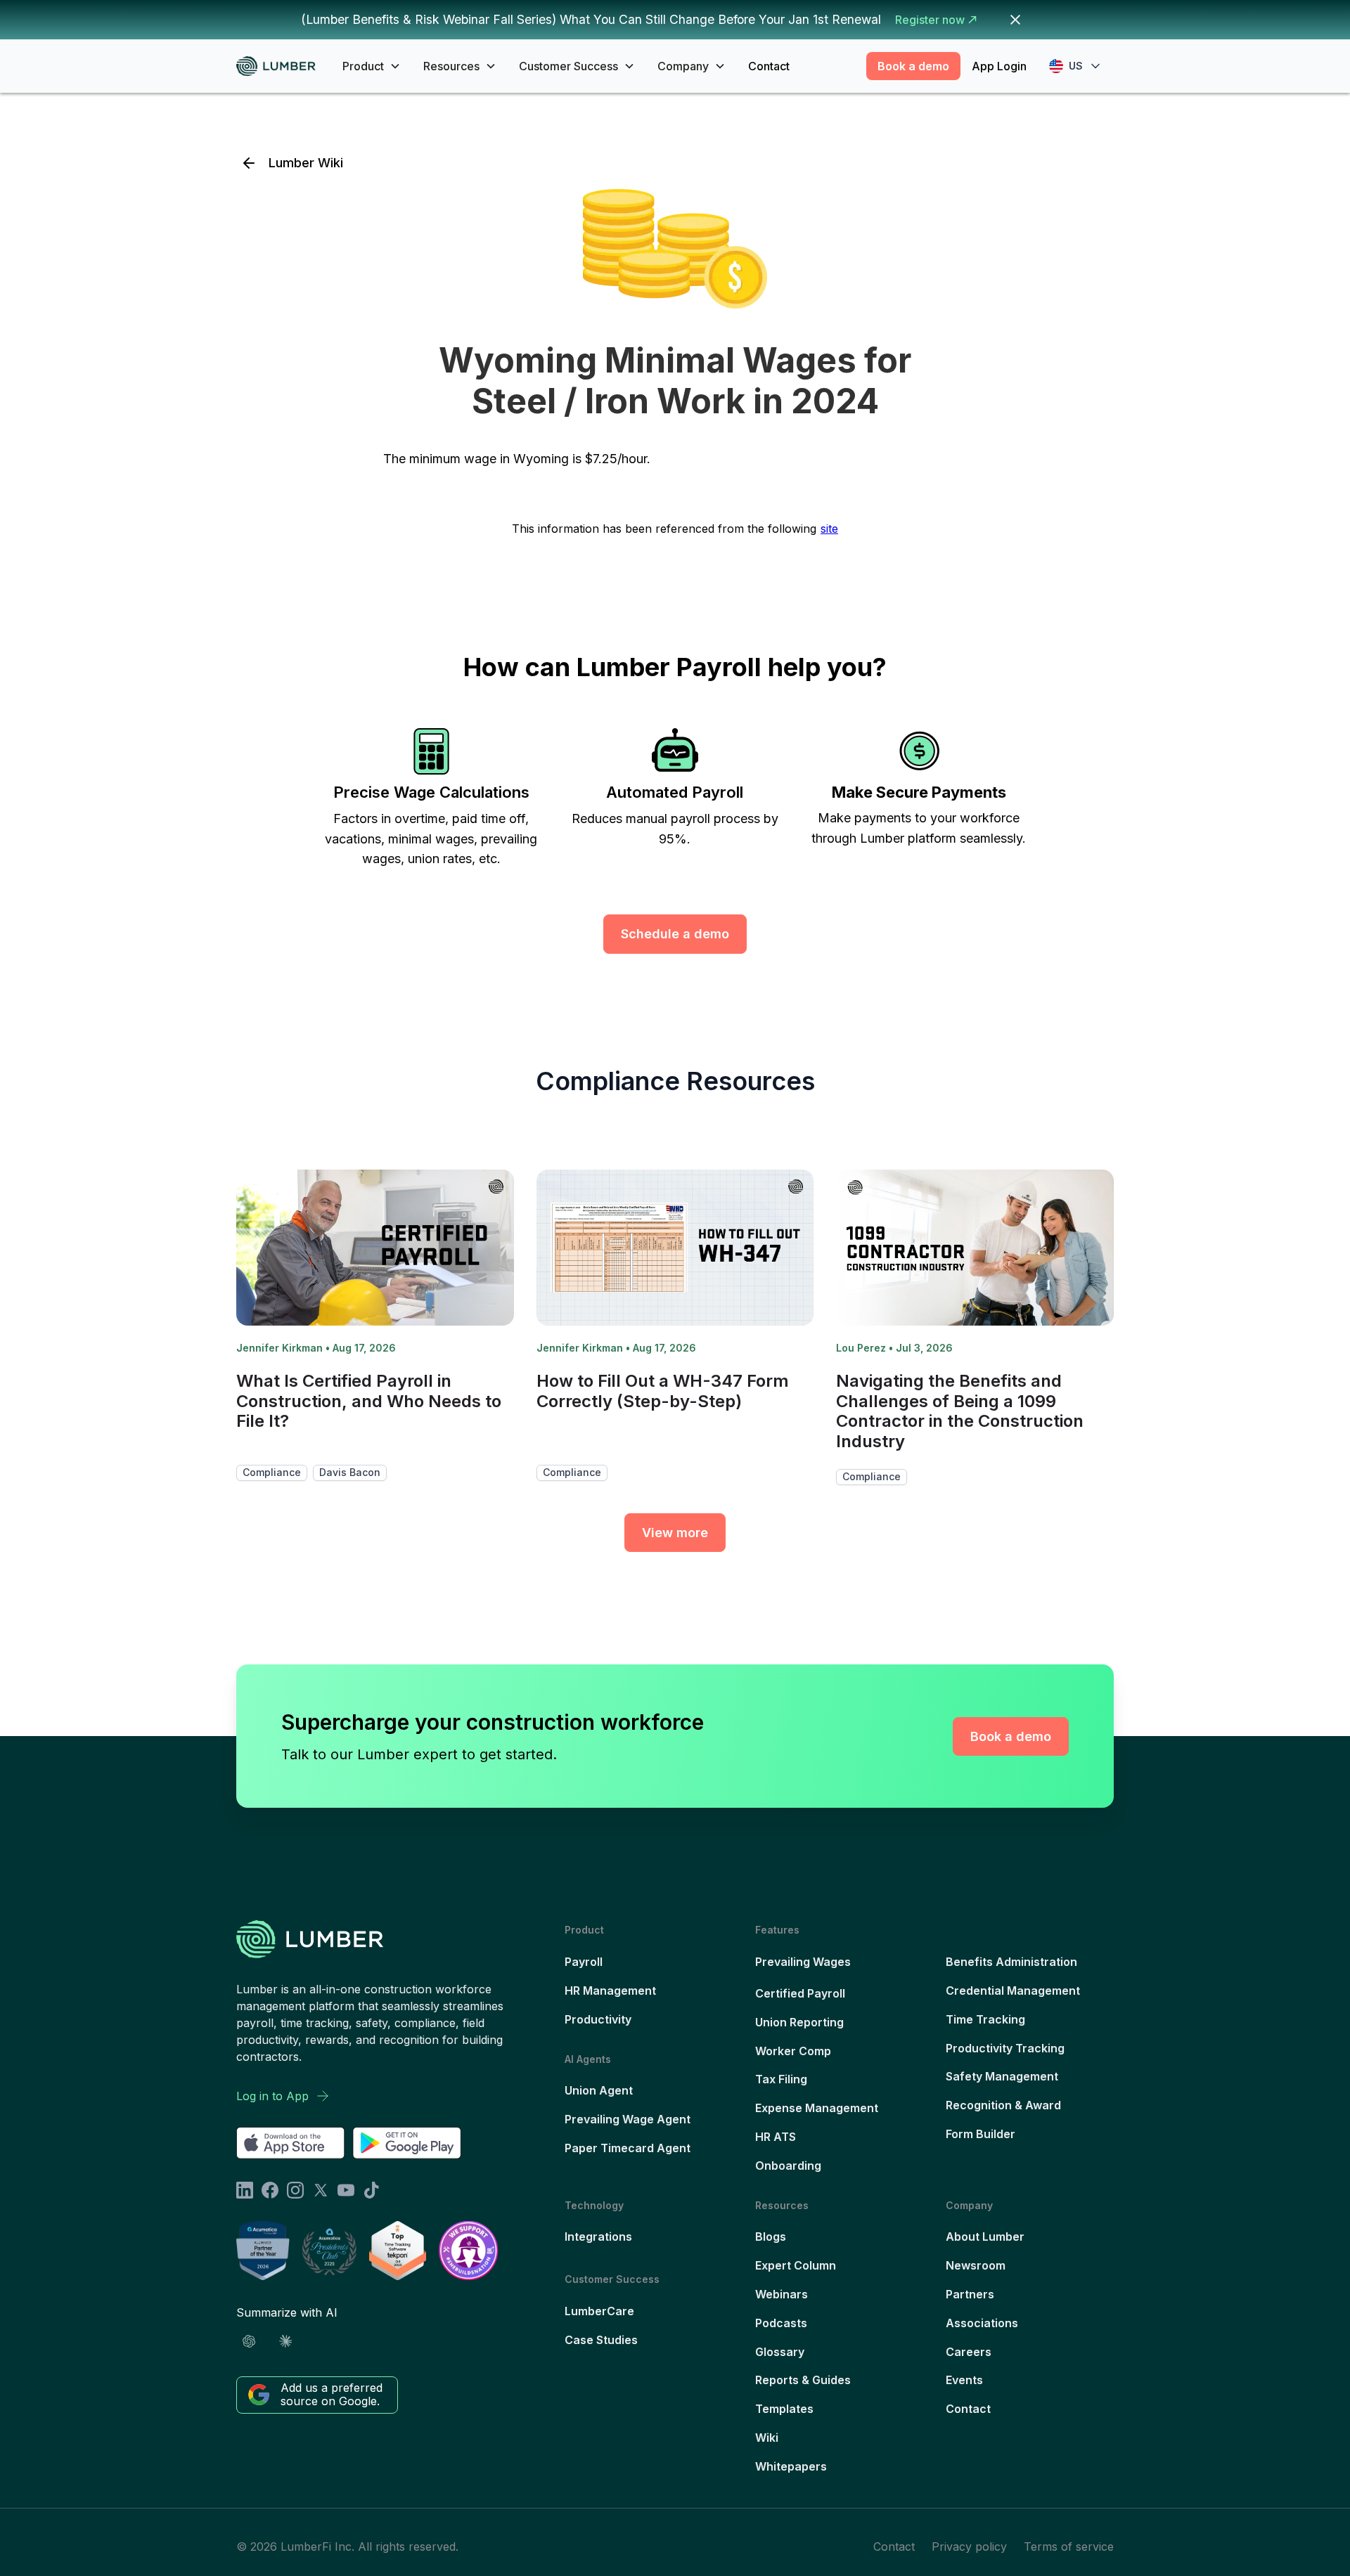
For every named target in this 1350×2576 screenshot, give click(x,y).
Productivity (598, 2019)
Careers (969, 2352)
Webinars (782, 2294)
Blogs (771, 2237)
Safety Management (1002, 2076)
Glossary (780, 2352)
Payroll (584, 1962)
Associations (982, 2323)
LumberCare (599, 2311)
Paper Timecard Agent (628, 2148)
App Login (999, 66)
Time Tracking (985, 2019)
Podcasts (781, 2323)
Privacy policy (969, 2546)
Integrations (598, 2237)
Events (964, 2380)
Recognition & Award (1003, 2105)
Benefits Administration (1011, 1962)
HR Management (610, 1991)
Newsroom (976, 2265)
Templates (784, 2409)
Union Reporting (799, 2022)
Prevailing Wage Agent (628, 2119)
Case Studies (601, 2340)
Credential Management (1013, 1991)
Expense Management (817, 2108)
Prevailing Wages (803, 1962)
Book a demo (913, 66)
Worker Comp (793, 2051)
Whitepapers (791, 2466)
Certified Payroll (800, 1993)
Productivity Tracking (1005, 2048)
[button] (372, 66)
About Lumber (985, 2237)
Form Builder (981, 2134)
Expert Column (796, 2265)
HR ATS (776, 2137)
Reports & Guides (803, 2380)
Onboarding (788, 2166)
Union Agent (599, 2090)
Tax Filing (781, 2079)
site (829, 529)
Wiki (767, 2438)
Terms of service (1069, 2546)
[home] (281, 66)
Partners (970, 2294)
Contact (769, 66)
